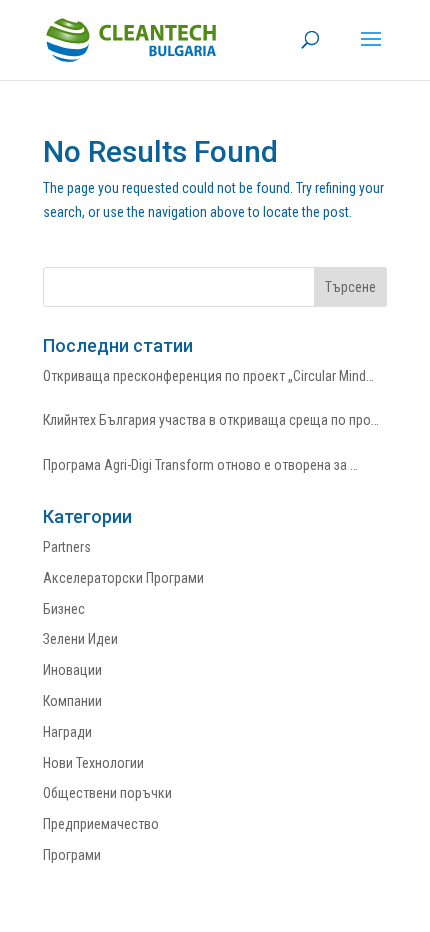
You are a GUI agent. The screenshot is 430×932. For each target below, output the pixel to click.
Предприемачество (101, 824)
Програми (72, 855)
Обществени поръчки (107, 793)
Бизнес (64, 609)
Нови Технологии (93, 763)
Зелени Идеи (80, 639)
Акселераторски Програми (123, 578)
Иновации (72, 670)
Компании (72, 701)
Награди (67, 732)
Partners (67, 547)
